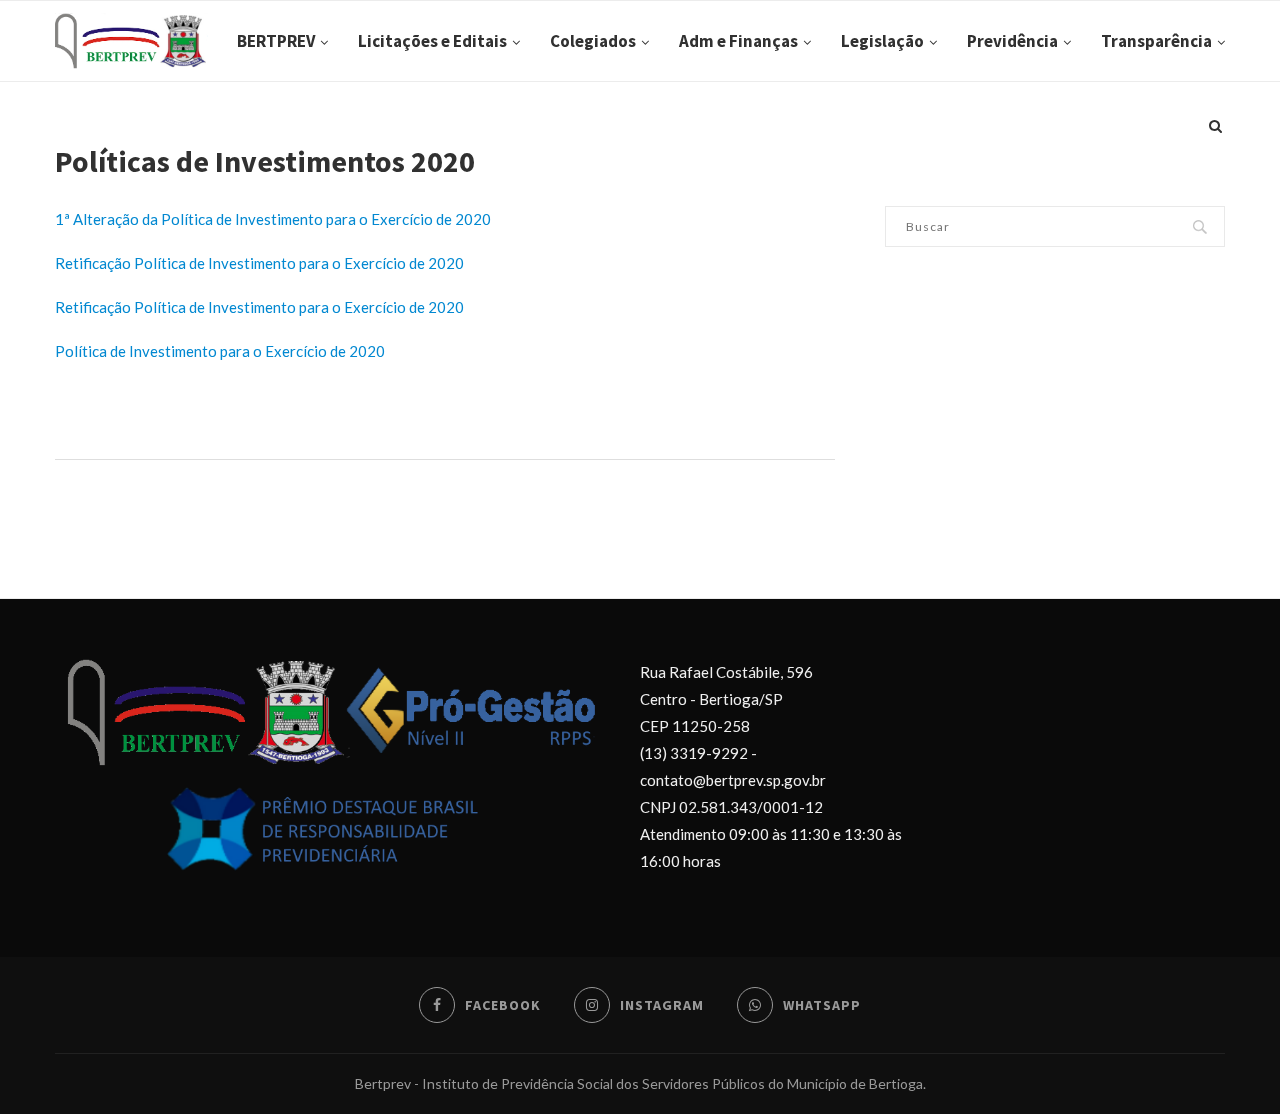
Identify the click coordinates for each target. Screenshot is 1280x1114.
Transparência (1156, 41)
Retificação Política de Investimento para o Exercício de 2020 (259, 263)
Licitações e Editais (432, 41)
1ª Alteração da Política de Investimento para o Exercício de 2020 (273, 219)
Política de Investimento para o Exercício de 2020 (220, 351)
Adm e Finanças (738, 41)
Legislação (882, 41)
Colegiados (593, 41)
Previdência (1012, 41)
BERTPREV (276, 41)
